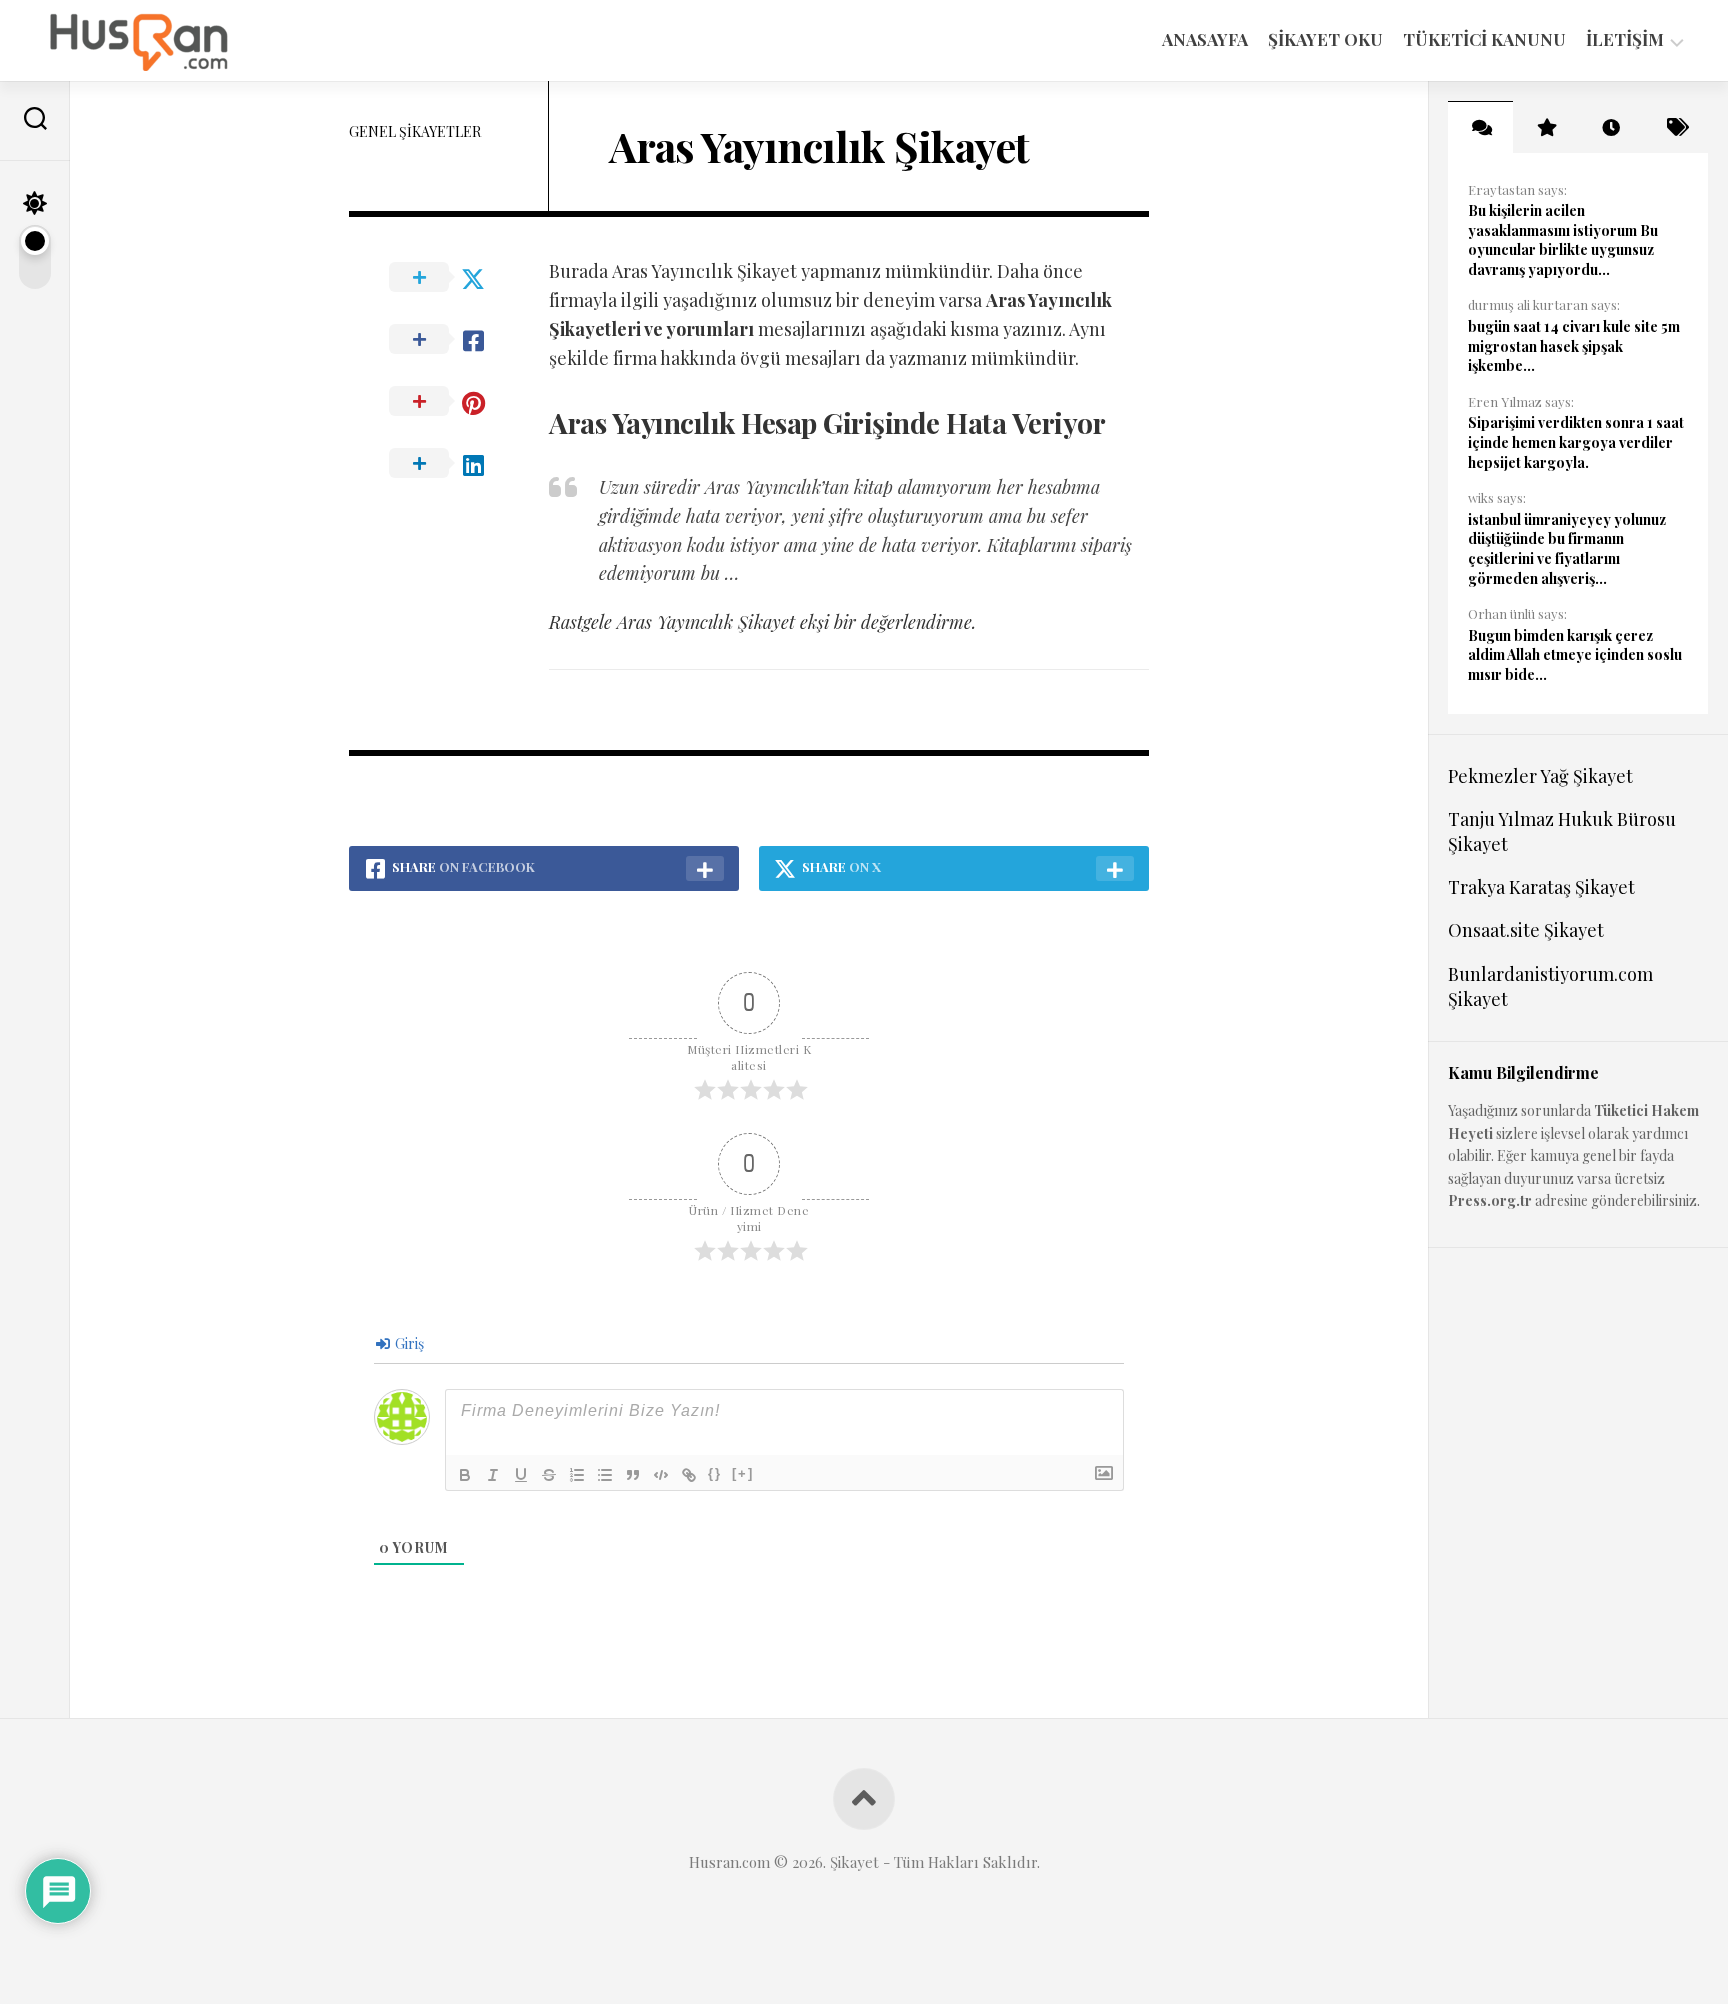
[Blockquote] (633, 1475)
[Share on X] (449, 278)
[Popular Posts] (1545, 127)
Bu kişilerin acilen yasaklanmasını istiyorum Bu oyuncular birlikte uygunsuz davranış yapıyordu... (1563, 240)
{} (715, 1473)
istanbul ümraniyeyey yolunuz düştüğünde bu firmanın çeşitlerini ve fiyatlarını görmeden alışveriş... (1567, 549)
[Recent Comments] (1480, 127)
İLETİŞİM (1625, 39)
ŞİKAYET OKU (1325, 39)
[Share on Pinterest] (449, 402)
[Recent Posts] (1610, 127)
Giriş (408, 1343)
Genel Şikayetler (415, 131)
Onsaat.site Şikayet (1526, 930)
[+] (743, 1473)
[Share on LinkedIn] (449, 464)
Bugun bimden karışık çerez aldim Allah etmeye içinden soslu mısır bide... (1575, 655)
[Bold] (465, 1475)
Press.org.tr (1490, 1200)
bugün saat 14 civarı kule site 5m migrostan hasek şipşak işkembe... (1574, 346)
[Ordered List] (577, 1475)
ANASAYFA (1205, 39)
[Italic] (493, 1475)
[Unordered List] (605, 1475)
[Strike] (549, 1475)
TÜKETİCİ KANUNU (1484, 39)
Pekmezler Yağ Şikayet (1540, 776)
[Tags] (1675, 127)
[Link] (689, 1475)
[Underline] (521, 1475)
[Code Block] (661, 1475)
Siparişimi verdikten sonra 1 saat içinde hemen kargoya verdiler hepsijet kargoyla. (1576, 442)
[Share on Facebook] (449, 340)
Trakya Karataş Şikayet (1541, 887)
